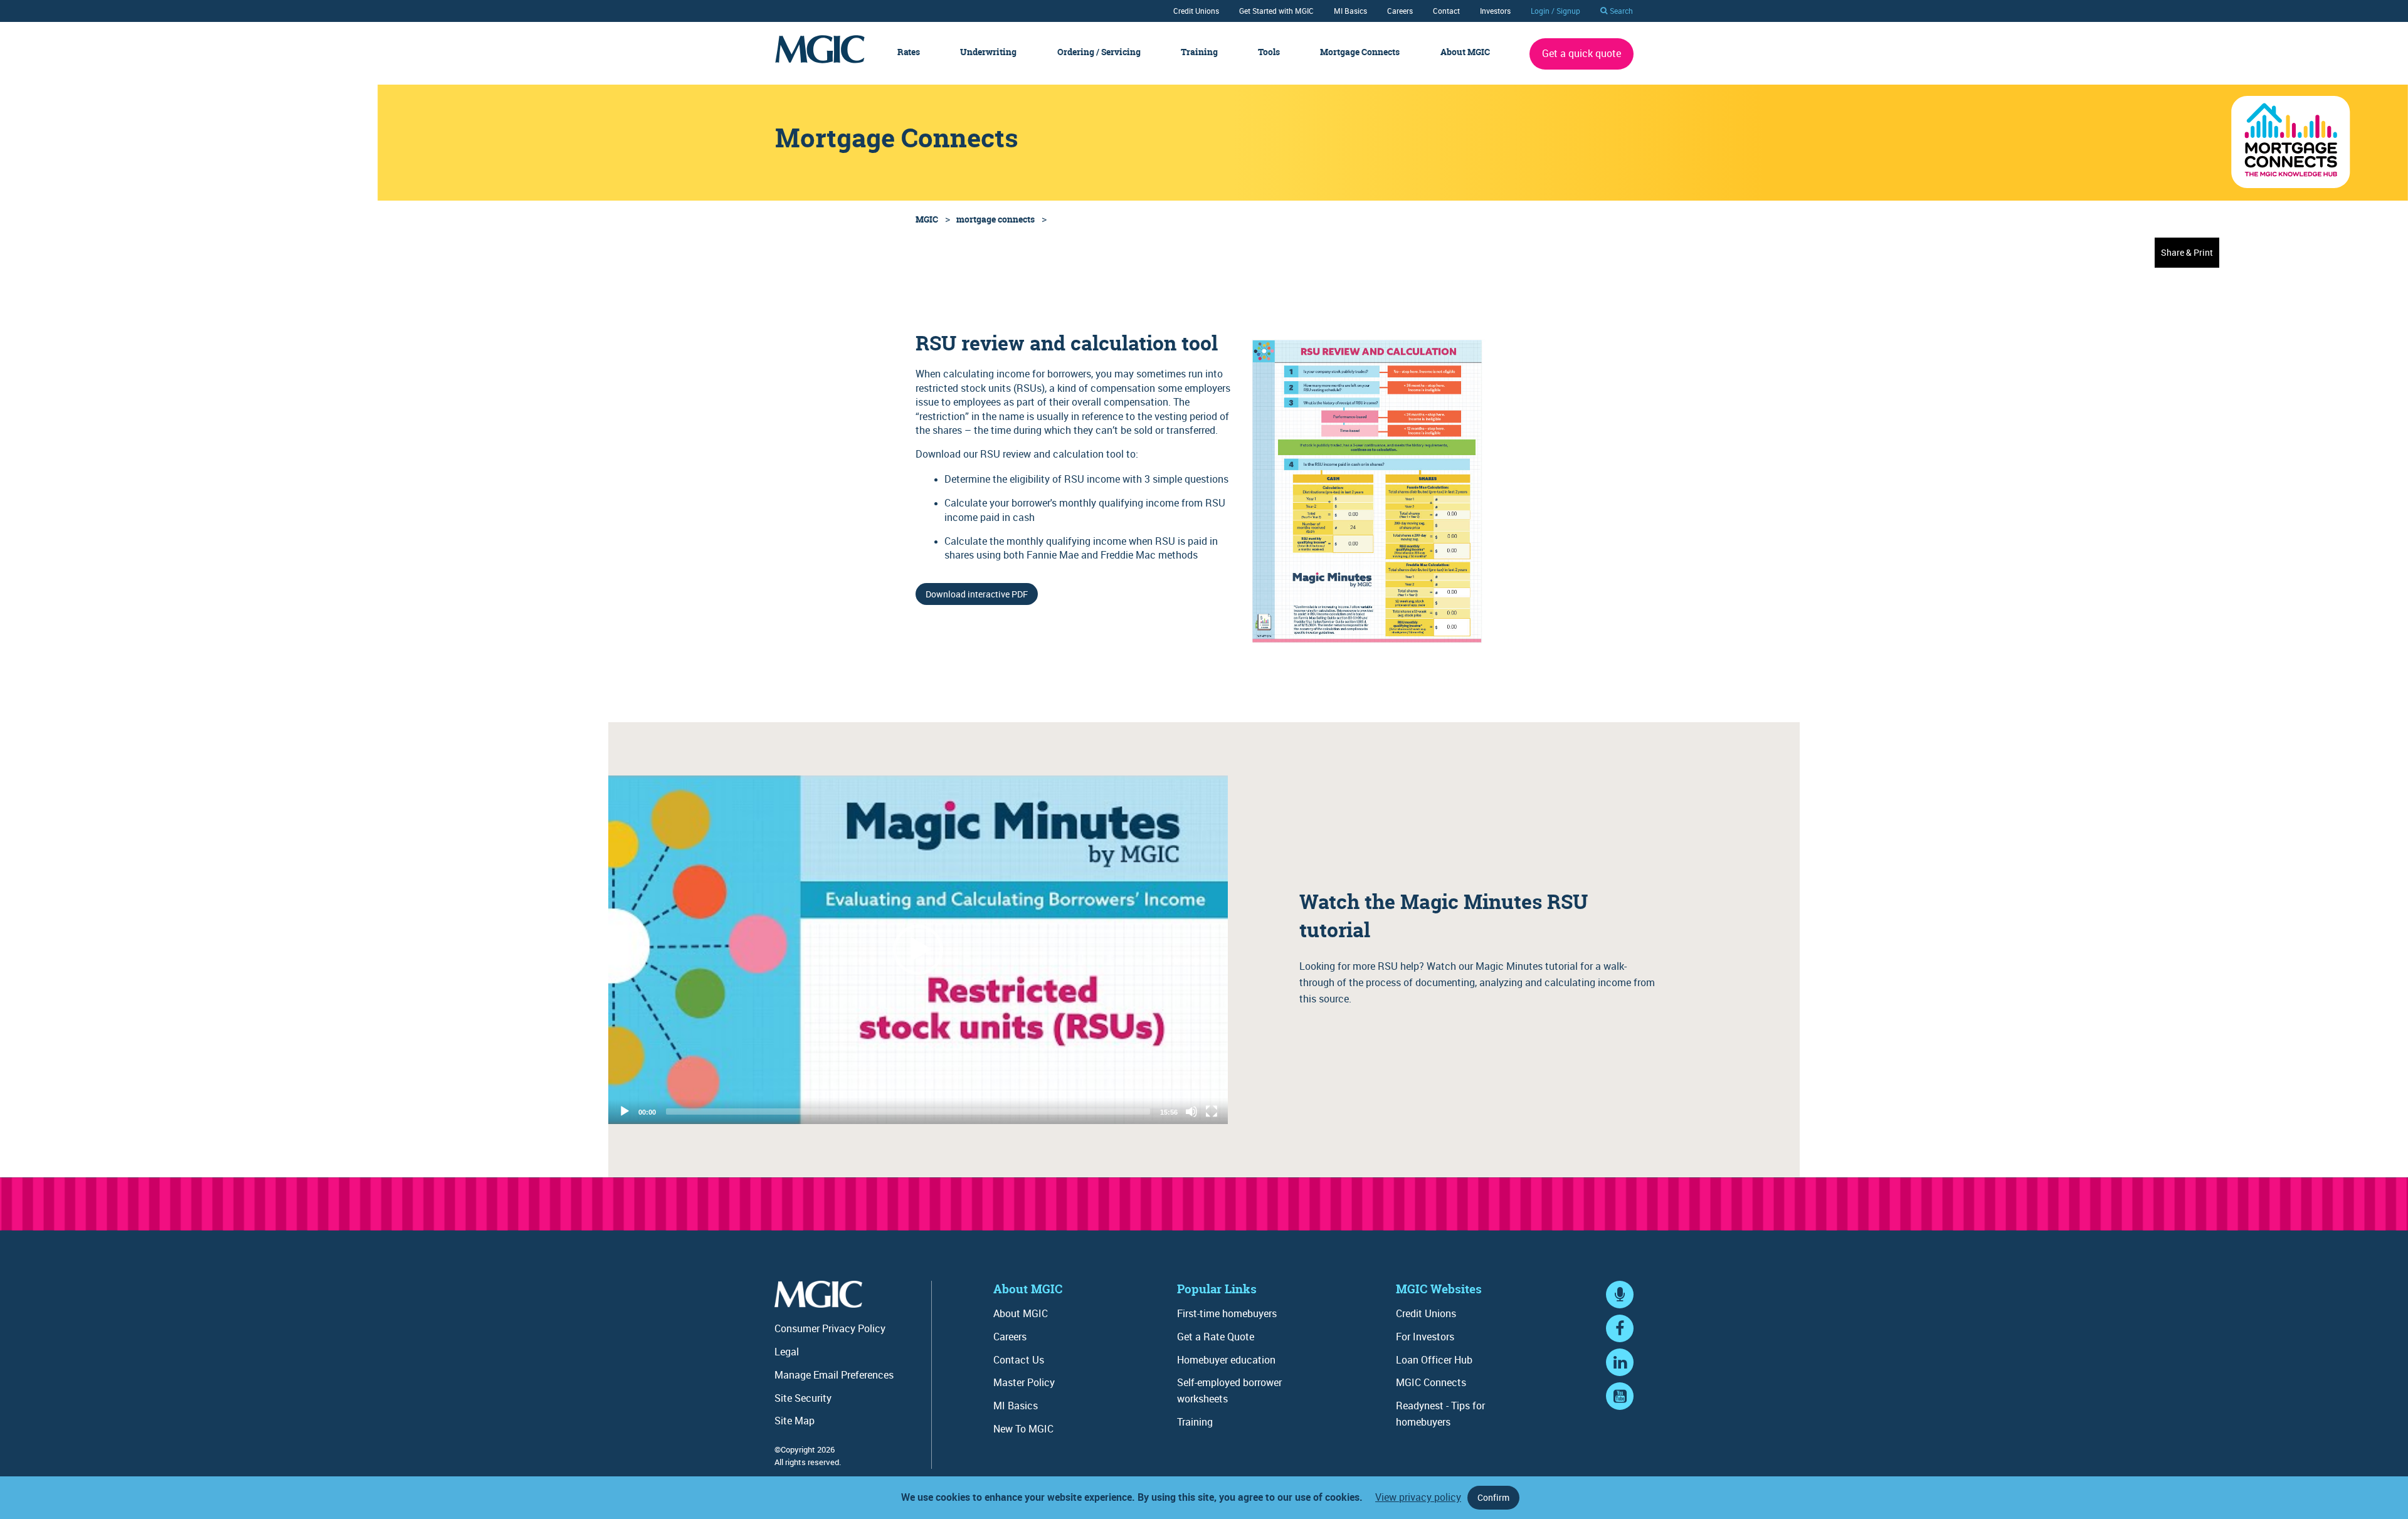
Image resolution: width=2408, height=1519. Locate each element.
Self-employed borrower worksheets (1229, 1390)
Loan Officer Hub (1434, 1360)
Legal (787, 1352)
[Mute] (1191, 1112)
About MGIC (1465, 52)
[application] (918, 950)
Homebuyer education (1226, 1360)
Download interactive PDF (977, 594)
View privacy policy (1418, 1497)
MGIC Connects (1431, 1382)
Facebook (1620, 1341)
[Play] (918, 950)
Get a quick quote (1582, 53)
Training (1199, 52)
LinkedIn (1620, 1374)
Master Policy (1024, 1382)
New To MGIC (1023, 1429)
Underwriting (988, 52)
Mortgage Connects (1360, 52)
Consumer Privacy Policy (830, 1328)
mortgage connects (995, 219)
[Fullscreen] (1212, 1112)
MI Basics (1350, 11)
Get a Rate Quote (1216, 1337)
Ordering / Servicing (1099, 52)
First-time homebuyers (1227, 1313)
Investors (1495, 11)
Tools (1269, 52)
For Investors (1425, 1337)
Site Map (795, 1421)
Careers (1400, 11)
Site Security (803, 1398)
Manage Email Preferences (834, 1375)
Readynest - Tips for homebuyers (1440, 1414)
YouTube (1620, 1408)
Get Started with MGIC (1276, 11)
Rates (909, 52)
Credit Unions (1196, 11)
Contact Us (1019, 1360)
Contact (1446, 11)
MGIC (927, 219)
